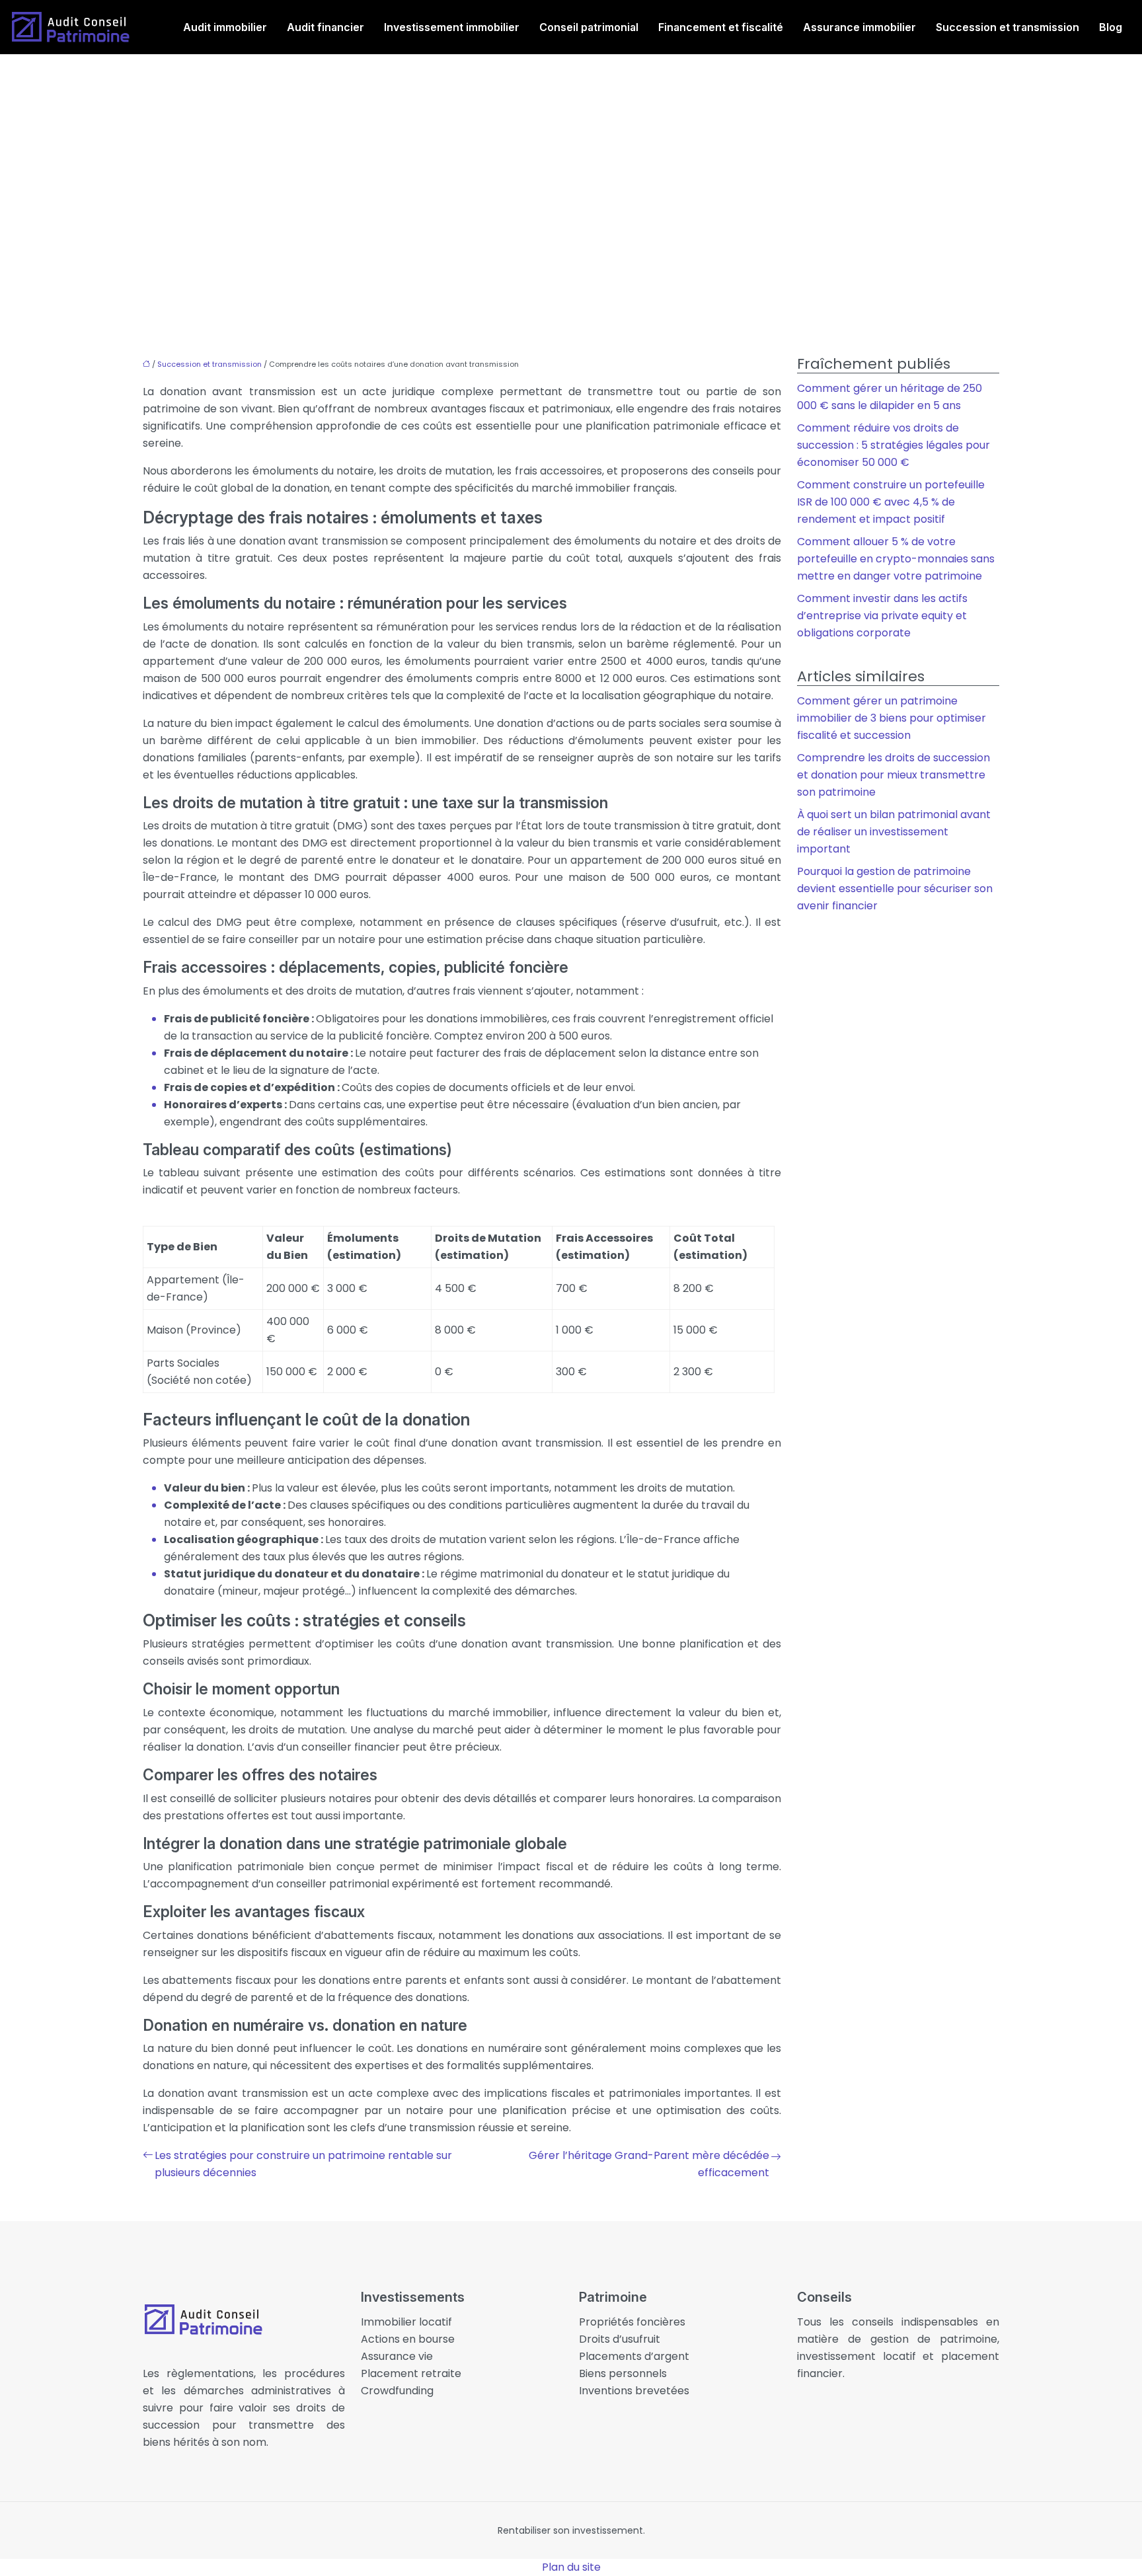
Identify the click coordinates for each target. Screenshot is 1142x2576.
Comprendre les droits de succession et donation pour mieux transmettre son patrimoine (894, 775)
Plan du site (571, 2567)
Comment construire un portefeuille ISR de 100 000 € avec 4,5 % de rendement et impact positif (891, 502)
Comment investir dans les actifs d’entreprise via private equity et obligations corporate (882, 616)
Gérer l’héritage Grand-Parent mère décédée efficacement (649, 2164)
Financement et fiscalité (721, 27)
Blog (1111, 27)
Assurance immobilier (859, 27)
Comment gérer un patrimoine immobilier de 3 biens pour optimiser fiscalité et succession (892, 718)
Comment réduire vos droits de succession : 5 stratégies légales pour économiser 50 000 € (894, 445)
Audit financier (325, 27)
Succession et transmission (1008, 27)
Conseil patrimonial (589, 27)
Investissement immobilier (452, 27)
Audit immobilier (225, 27)
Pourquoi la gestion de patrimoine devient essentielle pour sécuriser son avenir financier (895, 889)
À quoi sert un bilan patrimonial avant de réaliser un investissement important (894, 832)
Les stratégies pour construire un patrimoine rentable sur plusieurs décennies (303, 2164)
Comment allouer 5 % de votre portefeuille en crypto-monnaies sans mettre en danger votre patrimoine (896, 559)
